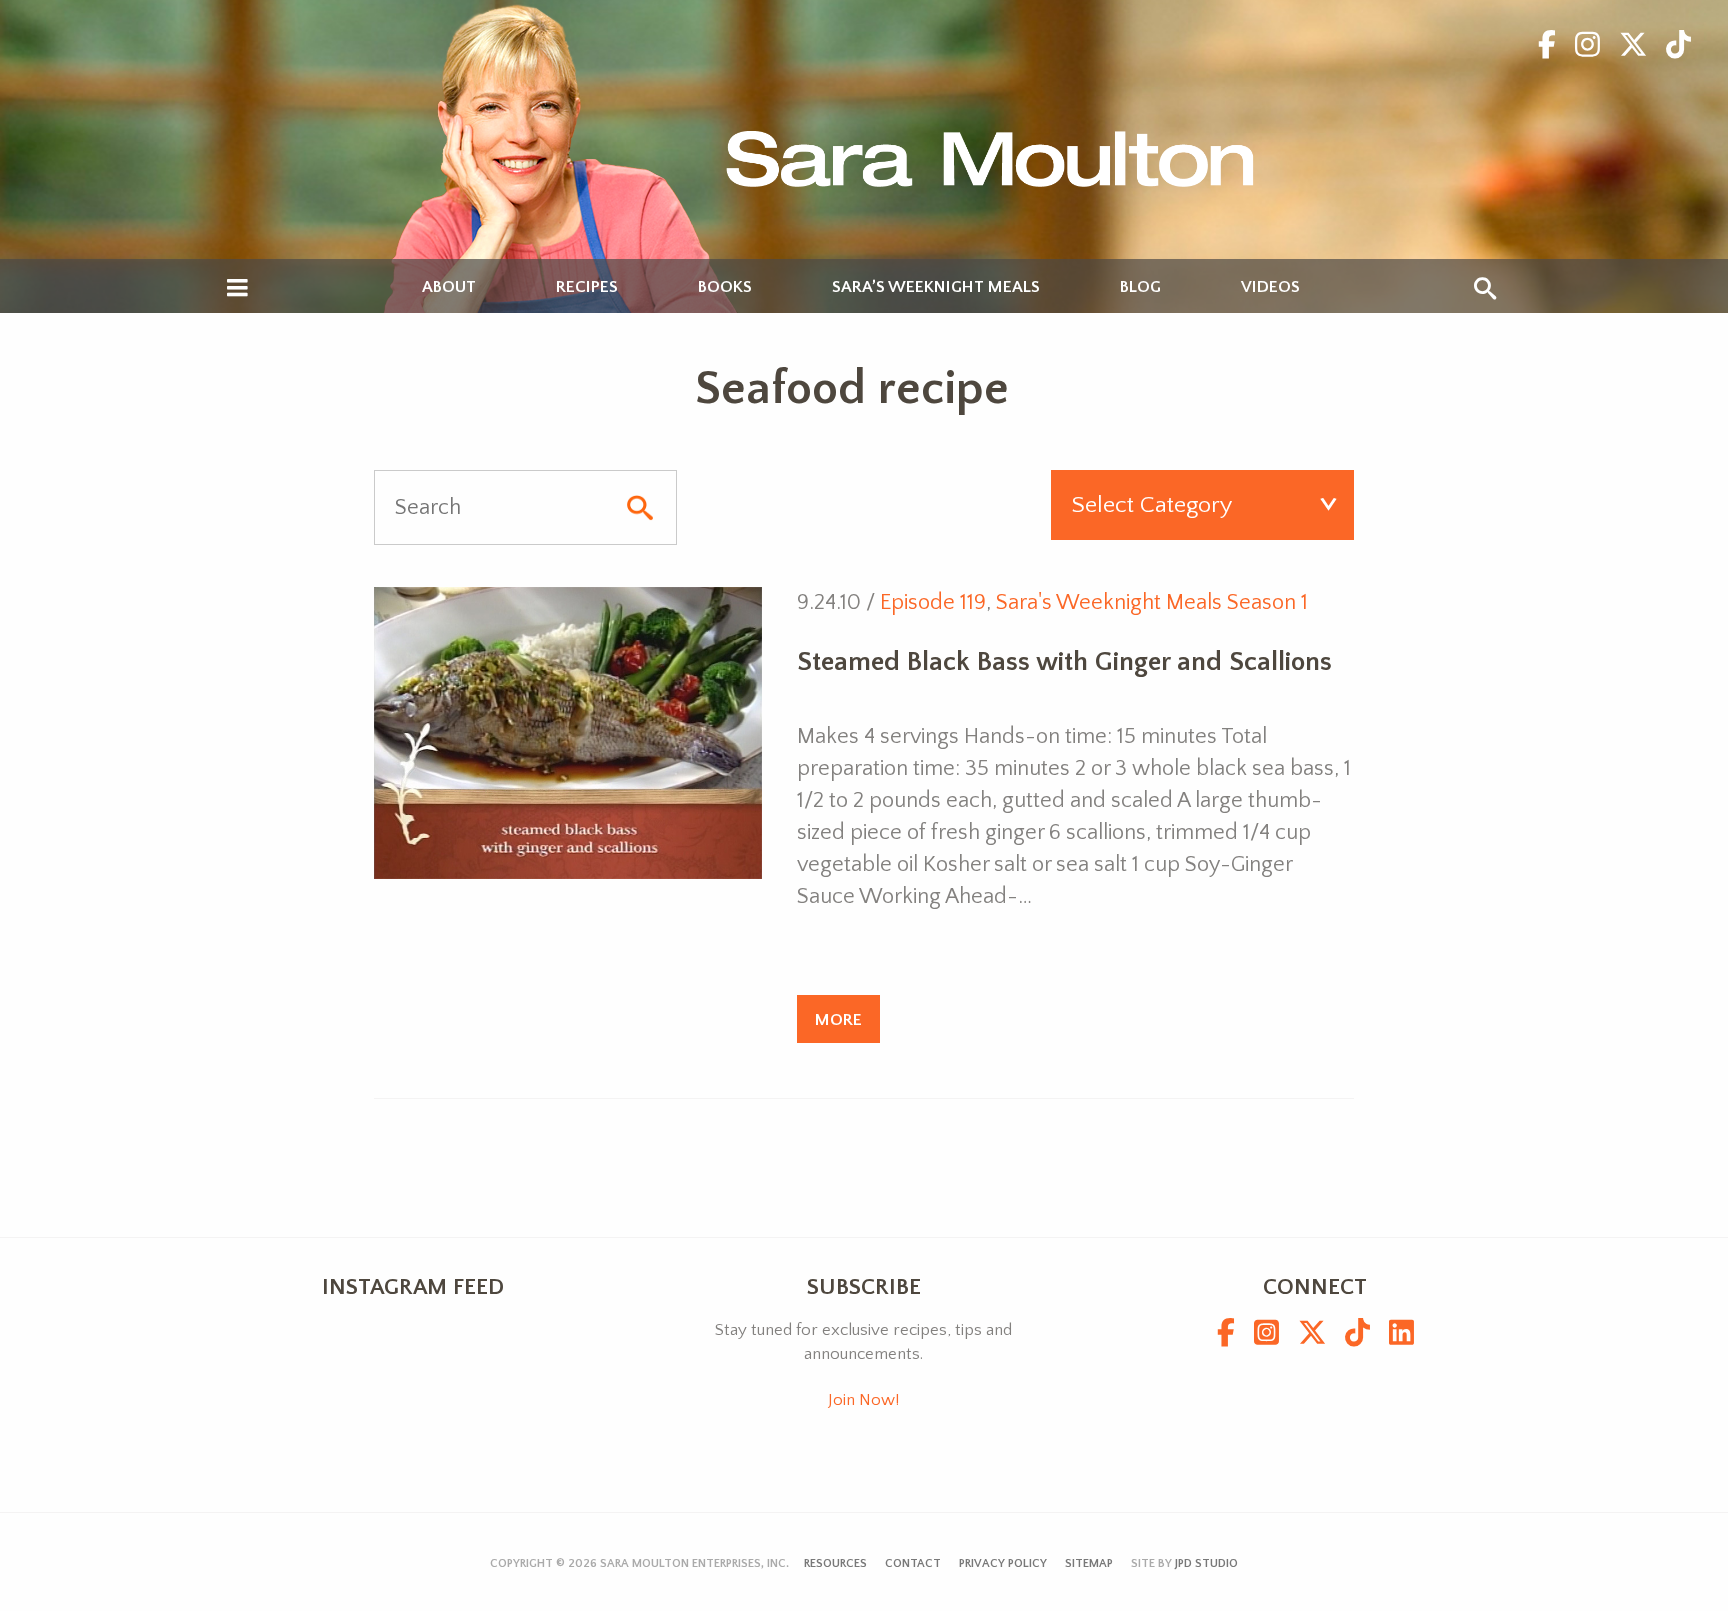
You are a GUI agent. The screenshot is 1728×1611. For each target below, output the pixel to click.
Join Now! (863, 1400)
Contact (913, 1563)
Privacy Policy (1003, 1563)
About (449, 287)
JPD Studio (1206, 1563)
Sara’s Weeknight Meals (936, 287)
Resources (835, 1563)
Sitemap (1089, 1563)
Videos (1270, 287)
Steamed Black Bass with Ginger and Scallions (1064, 662)
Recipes (587, 287)
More (838, 1019)
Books (725, 287)
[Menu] (237, 289)
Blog (1140, 287)
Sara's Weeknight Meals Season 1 (1152, 602)
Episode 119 (933, 602)
